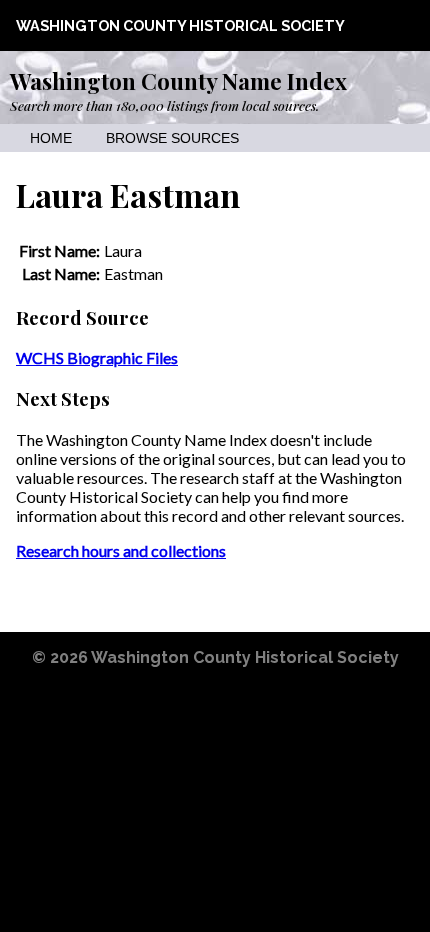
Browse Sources (172, 138)
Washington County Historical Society (180, 25)
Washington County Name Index (178, 81)
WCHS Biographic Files (97, 357)
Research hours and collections (121, 550)
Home (51, 138)
